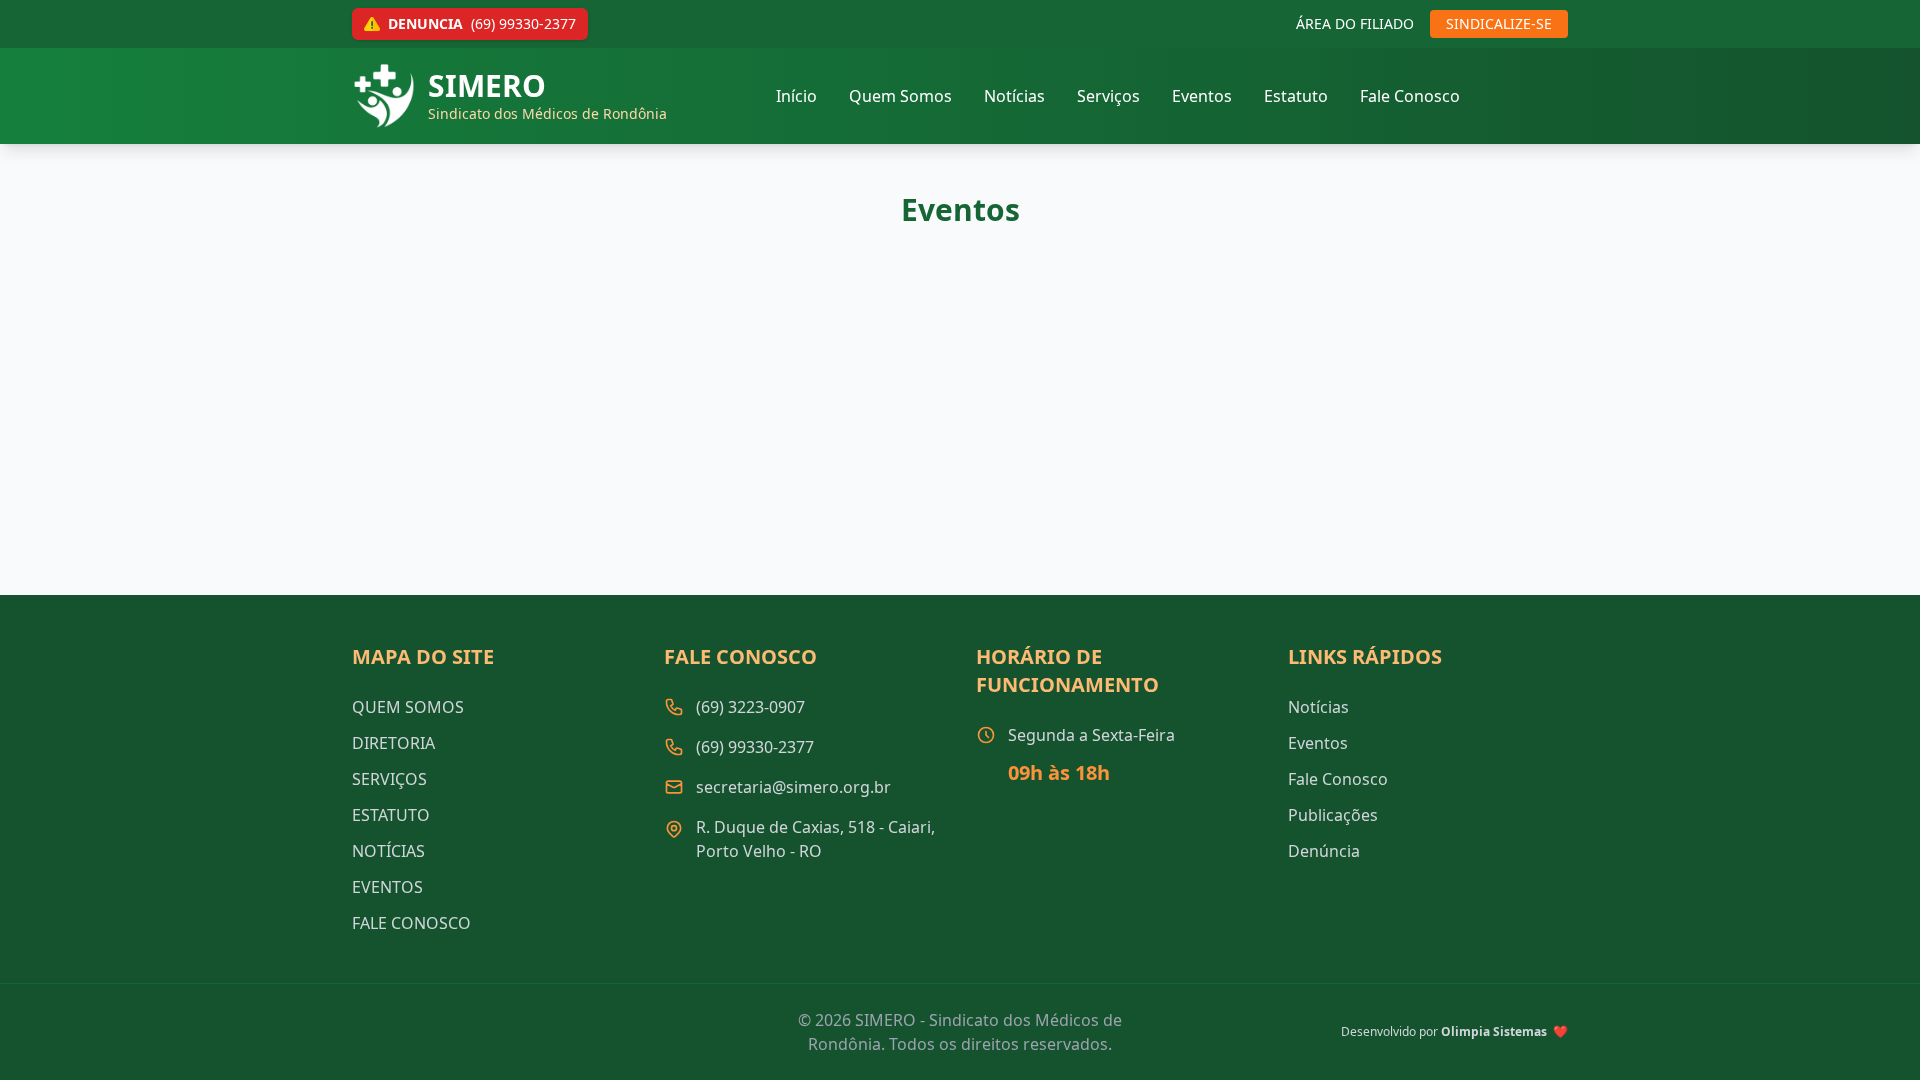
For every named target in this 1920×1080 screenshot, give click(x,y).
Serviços (1108, 96)
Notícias (1014, 96)
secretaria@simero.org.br (793, 787)
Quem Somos (900, 96)
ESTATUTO (391, 815)
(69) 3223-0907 (750, 707)
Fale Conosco (1410, 96)
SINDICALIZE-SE (1499, 23)
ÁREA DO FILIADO (1355, 23)
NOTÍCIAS (388, 851)
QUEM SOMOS (408, 707)
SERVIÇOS (389, 779)
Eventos (1202, 96)
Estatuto (1296, 96)
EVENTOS (387, 887)
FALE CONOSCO (411, 923)
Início (796, 96)
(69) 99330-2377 (755, 747)
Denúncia (1324, 851)
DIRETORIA (393, 743)
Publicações (1333, 815)
